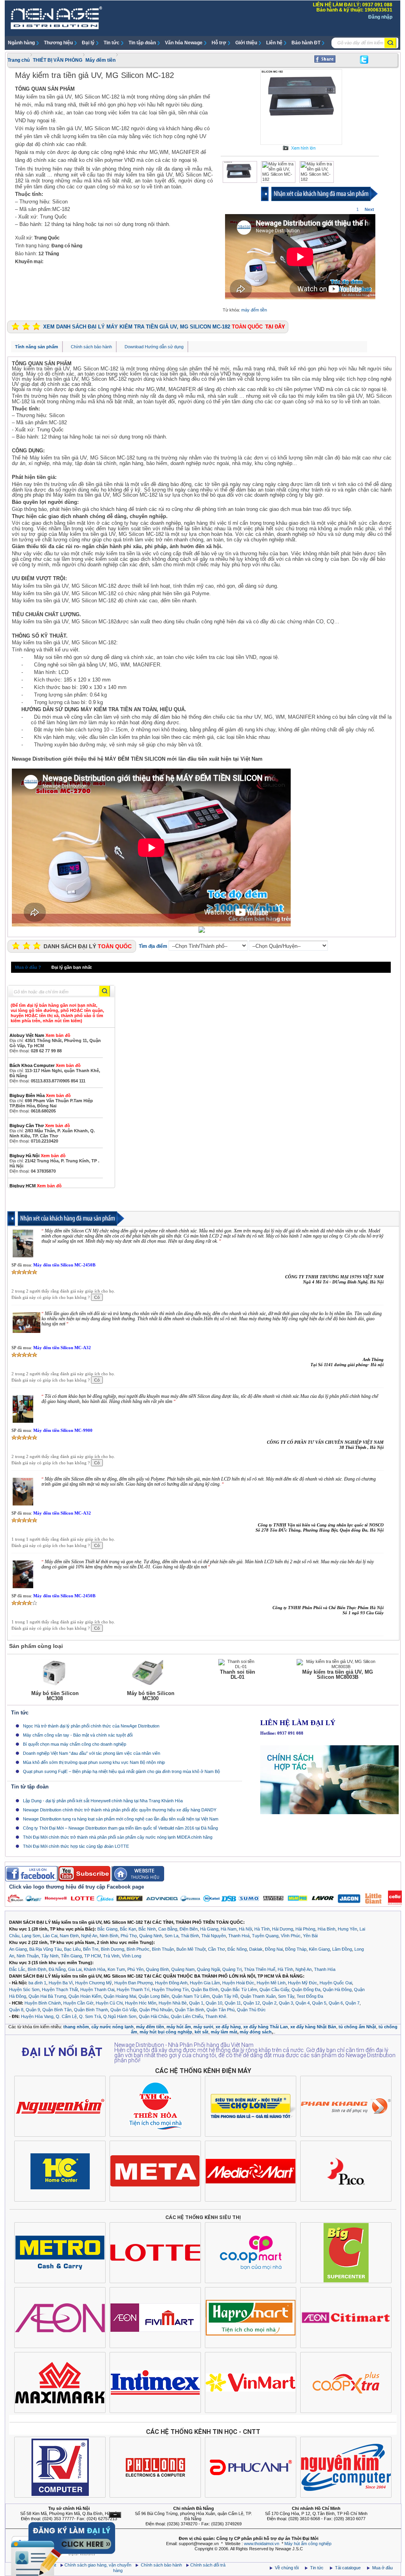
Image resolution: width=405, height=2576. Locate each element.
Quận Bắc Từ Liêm (239, 1989)
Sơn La (171, 1936)
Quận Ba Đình (205, 1989)
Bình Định (37, 1969)
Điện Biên (189, 1929)
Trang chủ (19, 60)
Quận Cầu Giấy (274, 1989)
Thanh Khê (216, 2016)
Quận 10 (214, 2003)
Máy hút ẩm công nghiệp (308, 2544)
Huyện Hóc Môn (141, 2003)
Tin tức (112, 43)
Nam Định (69, 1936)
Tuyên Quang (265, 1936)
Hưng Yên (347, 1929)
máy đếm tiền (254, 310)
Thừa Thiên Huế (260, 1969)
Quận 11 (233, 2003)
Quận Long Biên (154, 1996)
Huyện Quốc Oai (336, 1983)
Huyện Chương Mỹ (94, 1983)
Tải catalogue (348, 2568)
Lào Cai (50, 1936)
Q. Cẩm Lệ (66, 2016)
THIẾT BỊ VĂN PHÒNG (58, 60)
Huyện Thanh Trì (133, 1989)
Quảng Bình (157, 1969)
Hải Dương (283, 1929)
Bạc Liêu (72, 1949)
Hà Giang (209, 1929)
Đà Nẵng (57, 1969)
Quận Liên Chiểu (187, 2016)
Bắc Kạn (128, 1929)
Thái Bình (190, 1936)
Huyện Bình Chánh (43, 2003)
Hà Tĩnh (262, 1929)
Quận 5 (319, 2003)
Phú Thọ (129, 1936)
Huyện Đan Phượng (133, 1983)
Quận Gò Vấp (124, 2010)
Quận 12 (252, 2003)
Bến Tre (91, 1949)
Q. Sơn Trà (90, 2016)
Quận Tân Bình (189, 2010)
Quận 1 (196, 2003)
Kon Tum (116, 1969)
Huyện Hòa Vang (37, 2016)
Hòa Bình (326, 1929)
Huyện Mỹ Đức (303, 1983)
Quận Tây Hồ (225, 1996)
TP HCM (93, 1956)
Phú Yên (135, 1969)
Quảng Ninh (151, 1936)
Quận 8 (16, 2010)
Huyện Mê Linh (271, 1983)
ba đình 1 (37, 1983)
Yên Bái (310, 1936)
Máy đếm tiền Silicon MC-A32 (62, 1348)
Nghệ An (89, 1936)
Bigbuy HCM (36, 1186)
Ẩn (115, 2515)
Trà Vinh (111, 1956)
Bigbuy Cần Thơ (40, 1126)
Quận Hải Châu (154, 2016)
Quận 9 (33, 2010)
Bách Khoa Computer (45, 1065)
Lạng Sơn (31, 1936)
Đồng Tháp (296, 1949)
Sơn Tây (286, 1996)
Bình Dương (113, 1949)
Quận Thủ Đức (251, 2010)
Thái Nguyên (214, 1936)
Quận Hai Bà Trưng (47, 1996)
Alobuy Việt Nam (40, 1035)
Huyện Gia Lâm (205, 1983)
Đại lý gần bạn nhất (72, 967)
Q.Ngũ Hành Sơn (120, 2016)
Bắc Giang (107, 1929)
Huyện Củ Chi (109, 2003)
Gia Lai (75, 1969)
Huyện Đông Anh (171, 1983)
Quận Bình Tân (57, 2010)
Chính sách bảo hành (91, 347)
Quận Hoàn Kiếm (85, 1996)
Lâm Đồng (342, 1949)
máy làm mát (224, 2032)
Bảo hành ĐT (306, 43)
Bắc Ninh (147, 1929)
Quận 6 (336, 2003)
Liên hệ (274, 43)
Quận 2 (269, 2003)
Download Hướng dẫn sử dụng (154, 347)
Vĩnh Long (132, 1956)
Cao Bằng (168, 1929)
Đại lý (88, 43)
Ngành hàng (21, 43)
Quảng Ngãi (208, 1969)
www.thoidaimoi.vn (262, 2544)
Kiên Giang (319, 1949)
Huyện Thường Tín (170, 1989)
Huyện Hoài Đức (238, 1983)
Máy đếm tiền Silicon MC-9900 (63, 1430)
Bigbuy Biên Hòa (40, 1095)
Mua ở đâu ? (28, 967)
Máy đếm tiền (100, 60)
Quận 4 (303, 2003)
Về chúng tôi (287, 2568)
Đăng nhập (380, 17)
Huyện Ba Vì (61, 1983)
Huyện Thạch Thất (60, 1989)
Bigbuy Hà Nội (38, 1156)
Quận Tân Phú (220, 2010)
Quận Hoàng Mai (120, 1996)
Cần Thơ (217, 1949)
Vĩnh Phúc (291, 1936)
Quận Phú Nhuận (156, 2010)
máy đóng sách (256, 2032)
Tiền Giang (71, 1956)
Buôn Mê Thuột (191, 1949)
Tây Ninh (50, 1956)
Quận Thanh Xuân (258, 1996)
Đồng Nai (274, 1949)
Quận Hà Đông (337, 1989)
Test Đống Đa (310, 1996)
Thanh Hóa (325, 1969)
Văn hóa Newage (184, 43)
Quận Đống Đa (306, 1989)
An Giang (18, 1949)
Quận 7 (352, 2003)
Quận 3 (286, 2003)
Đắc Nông (237, 1949)
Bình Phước (138, 1949)
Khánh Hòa (95, 1969)
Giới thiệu (246, 43)
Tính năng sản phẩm (37, 347)
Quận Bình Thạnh (91, 2010)
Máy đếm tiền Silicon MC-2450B (64, 1265)
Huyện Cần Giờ (78, 2003)
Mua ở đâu (382, 2568)
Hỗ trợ (219, 43)
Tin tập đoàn (142, 43)
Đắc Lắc (17, 1969)
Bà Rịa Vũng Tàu (45, 1949)
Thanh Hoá (239, 1936)
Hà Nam (229, 1929)
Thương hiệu (58, 43)
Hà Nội (245, 1929)
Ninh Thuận (28, 1956)
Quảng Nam (183, 1969)
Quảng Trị (232, 1969)
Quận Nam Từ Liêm (191, 1996)
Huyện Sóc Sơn (24, 1989)
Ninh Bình (109, 1936)
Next (369, 209)
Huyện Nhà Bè (173, 2003)
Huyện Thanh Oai (97, 1989)
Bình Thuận (163, 1949)
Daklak (256, 1949)
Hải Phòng (305, 1929)
